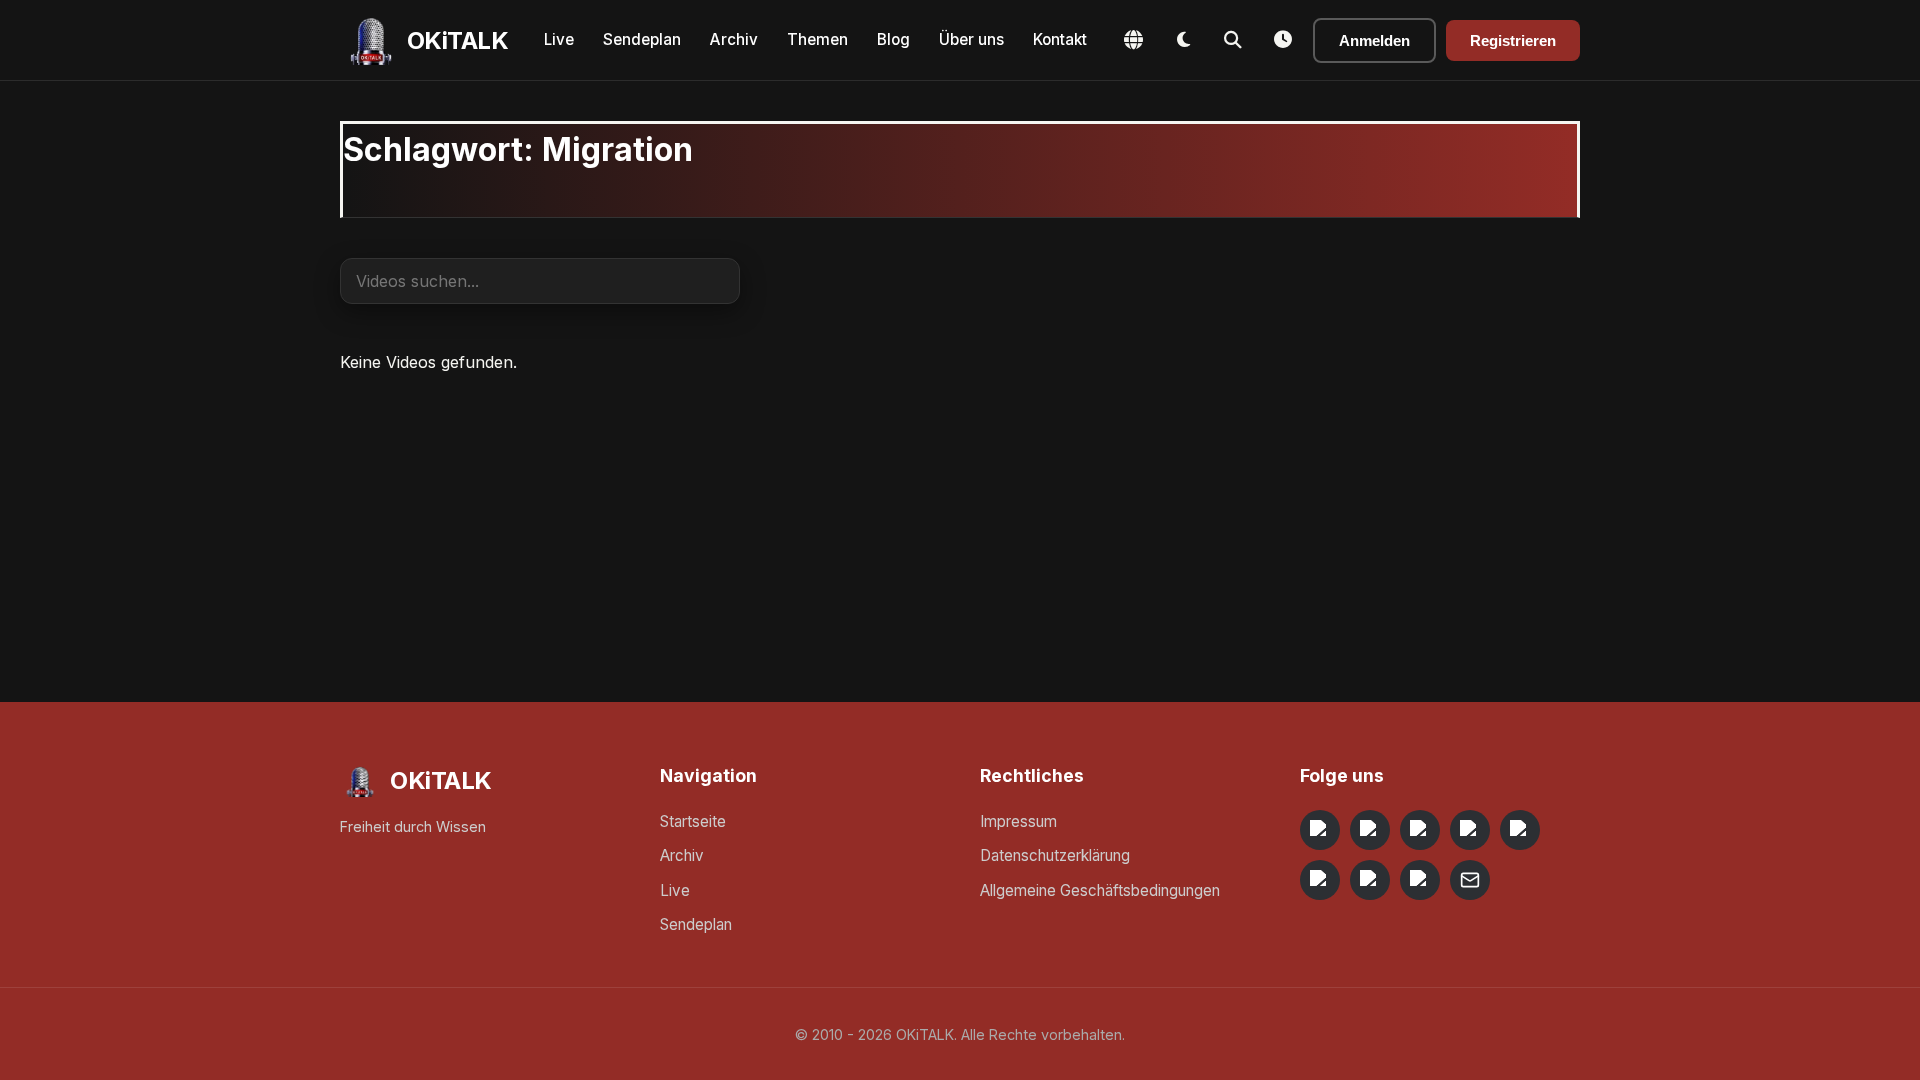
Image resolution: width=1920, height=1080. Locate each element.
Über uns (971, 39)
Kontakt (1060, 39)
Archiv (734, 39)
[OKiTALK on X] (1420, 880)
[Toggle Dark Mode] (1183, 40)
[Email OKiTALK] (1470, 880)
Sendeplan (642, 39)
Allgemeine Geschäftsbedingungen (1100, 890)
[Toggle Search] (1233, 40)
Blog (893, 39)
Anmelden (1374, 40)
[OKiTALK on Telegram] (1320, 830)
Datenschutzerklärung (1055, 855)
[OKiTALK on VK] (1470, 830)
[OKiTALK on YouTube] (1320, 880)
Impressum (1018, 821)
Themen (817, 39)
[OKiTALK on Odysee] (1420, 830)
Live (559, 39)
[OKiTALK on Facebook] (1370, 830)
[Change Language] (1133, 40)
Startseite (693, 821)
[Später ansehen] (1283, 40)
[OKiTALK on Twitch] (1520, 830)
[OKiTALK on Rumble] (1370, 880)
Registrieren (1513, 40)
